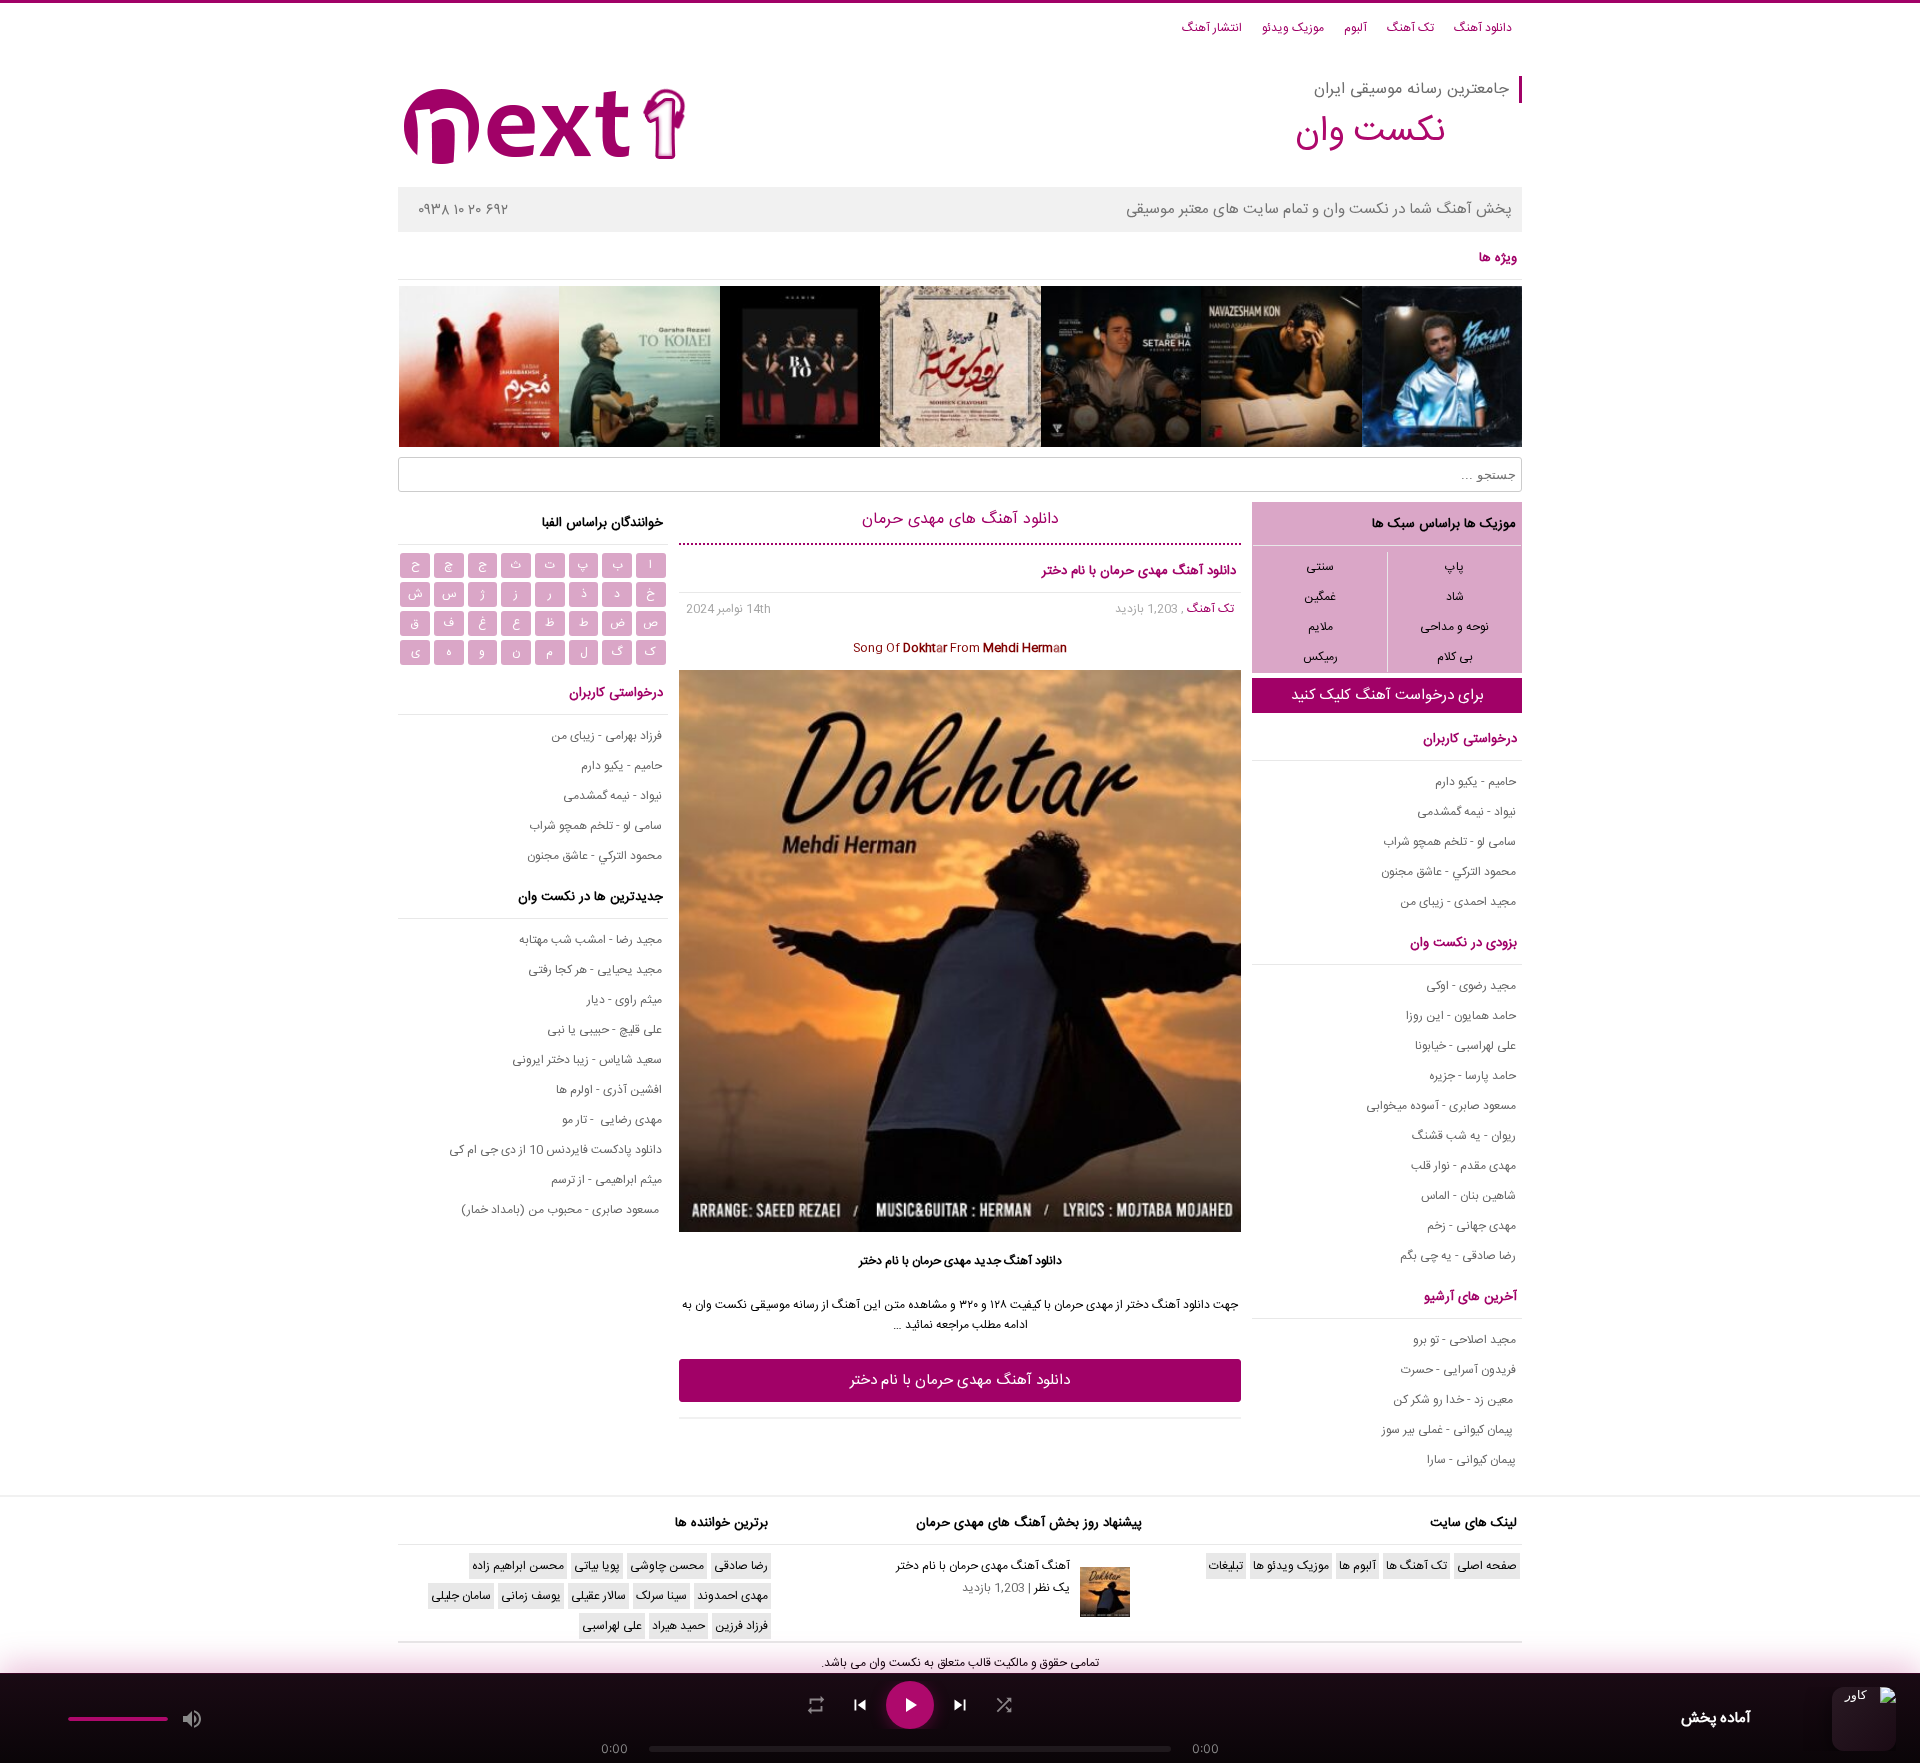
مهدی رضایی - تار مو (612, 1120)
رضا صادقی (741, 1566)
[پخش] (910, 1705)
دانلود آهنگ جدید (1018, 1261)
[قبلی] (860, 1705)
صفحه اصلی (1487, 1566)
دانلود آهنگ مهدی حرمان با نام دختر (960, 1380)
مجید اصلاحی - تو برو (1464, 1340)
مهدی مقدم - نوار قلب (1463, 1166)
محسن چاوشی (667, 1566)
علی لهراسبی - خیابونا (1465, 1046)
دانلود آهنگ (1483, 28)
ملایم (1320, 627)
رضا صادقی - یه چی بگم (1458, 1256)
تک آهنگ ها (1416, 1566)
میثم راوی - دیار (624, 1000)
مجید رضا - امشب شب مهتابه (590, 940)
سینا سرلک (661, 1596)
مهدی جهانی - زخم (1471, 1226)
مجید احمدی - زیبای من (1458, 902)
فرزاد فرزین (741, 1626)
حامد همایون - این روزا (1461, 1016)
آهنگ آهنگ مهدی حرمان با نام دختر (983, 1566)
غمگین (1320, 597)
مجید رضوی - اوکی (1471, 986)
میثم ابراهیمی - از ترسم (606, 1180)
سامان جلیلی (461, 1596)
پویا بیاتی (597, 1566)
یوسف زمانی (531, 1596)
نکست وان (895, 1663)
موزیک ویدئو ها (1291, 1566)
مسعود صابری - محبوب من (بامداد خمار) (561, 1210)
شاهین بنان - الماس (1468, 1196)
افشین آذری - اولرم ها (609, 1090)
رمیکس (1320, 657)
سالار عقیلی (598, 1596)
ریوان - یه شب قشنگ (1464, 1136)
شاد (1455, 597)
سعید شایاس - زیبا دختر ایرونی (587, 1060)
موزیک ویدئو (1293, 28)
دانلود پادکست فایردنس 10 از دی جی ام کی (555, 1150)
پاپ (1454, 567)
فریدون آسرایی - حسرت (1458, 1370)
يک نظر (1052, 1588)
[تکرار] (816, 1705)
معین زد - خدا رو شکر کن (1454, 1400)
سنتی (1320, 567)
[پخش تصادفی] (1004, 1705)
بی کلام (1455, 657)
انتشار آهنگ (1212, 28)
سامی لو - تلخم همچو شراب (1449, 842)
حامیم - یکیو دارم (1475, 782)
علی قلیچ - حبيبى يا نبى (604, 1030)
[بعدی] (960, 1705)
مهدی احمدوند (732, 1596)
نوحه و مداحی (1454, 627)
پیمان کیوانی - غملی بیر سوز (1449, 1430)
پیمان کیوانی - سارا (1471, 1460)
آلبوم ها (1357, 1566)
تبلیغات (1226, 1566)
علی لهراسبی (612, 1626)
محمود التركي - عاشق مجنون (1448, 872)
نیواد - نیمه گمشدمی (1466, 812)
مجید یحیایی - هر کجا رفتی (595, 970)
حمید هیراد (678, 1626)
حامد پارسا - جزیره (1472, 1076)
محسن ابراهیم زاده (518, 1566)
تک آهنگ (1410, 28)
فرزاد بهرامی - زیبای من (606, 736)
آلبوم (1355, 28)
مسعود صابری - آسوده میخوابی (1441, 1106)
